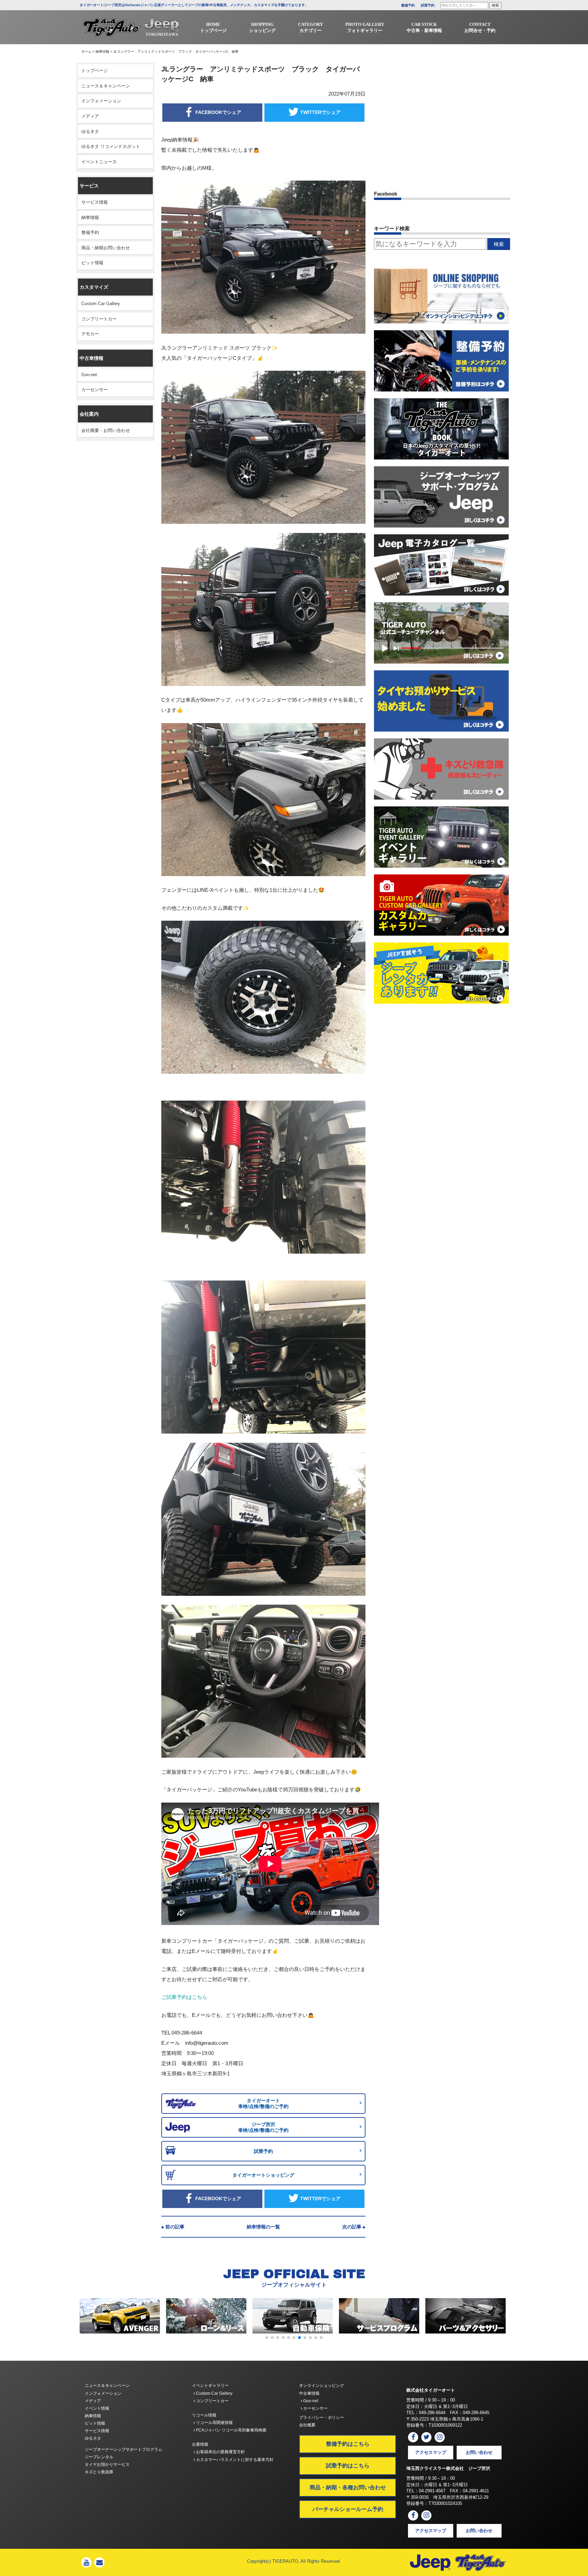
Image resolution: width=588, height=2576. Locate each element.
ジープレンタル (99, 2457)
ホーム (86, 52)
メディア (90, 116)
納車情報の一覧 (263, 2227)
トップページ (95, 71)
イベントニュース (99, 162)
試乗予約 (428, 5)
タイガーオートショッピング (263, 2175)
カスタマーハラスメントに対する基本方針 (234, 2460)
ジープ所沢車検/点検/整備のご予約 (263, 2127)
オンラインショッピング (322, 2386)
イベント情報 (97, 2408)
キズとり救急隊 (99, 2472)
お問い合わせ (479, 2452)
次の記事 (352, 2227)
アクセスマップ (431, 2452)
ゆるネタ (90, 131)
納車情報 (102, 52)
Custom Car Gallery (101, 304)
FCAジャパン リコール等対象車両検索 (231, 2430)
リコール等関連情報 (214, 2423)
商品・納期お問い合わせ (106, 248)
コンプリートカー (99, 319)
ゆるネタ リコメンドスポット (111, 146)
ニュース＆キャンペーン (106, 86)
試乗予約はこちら (348, 2466)
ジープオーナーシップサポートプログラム (124, 2449)
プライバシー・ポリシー (322, 2418)
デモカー (90, 334)
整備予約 (408, 5)
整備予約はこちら (348, 2444)
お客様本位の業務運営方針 (220, 2452)
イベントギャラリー (210, 2386)
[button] (267, 2338)
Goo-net (89, 375)
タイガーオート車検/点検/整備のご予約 (263, 2103)
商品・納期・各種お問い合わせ (348, 2487)
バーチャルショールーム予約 (348, 2509)
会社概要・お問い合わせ (106, 430)
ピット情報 (92, 263)
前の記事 (175, 2227)
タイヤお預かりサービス (107, 2464)
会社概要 (307, 2425)
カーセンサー (95, 390)
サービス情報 (95, 202)
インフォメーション (101, 101)
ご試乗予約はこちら (184, 1997)
